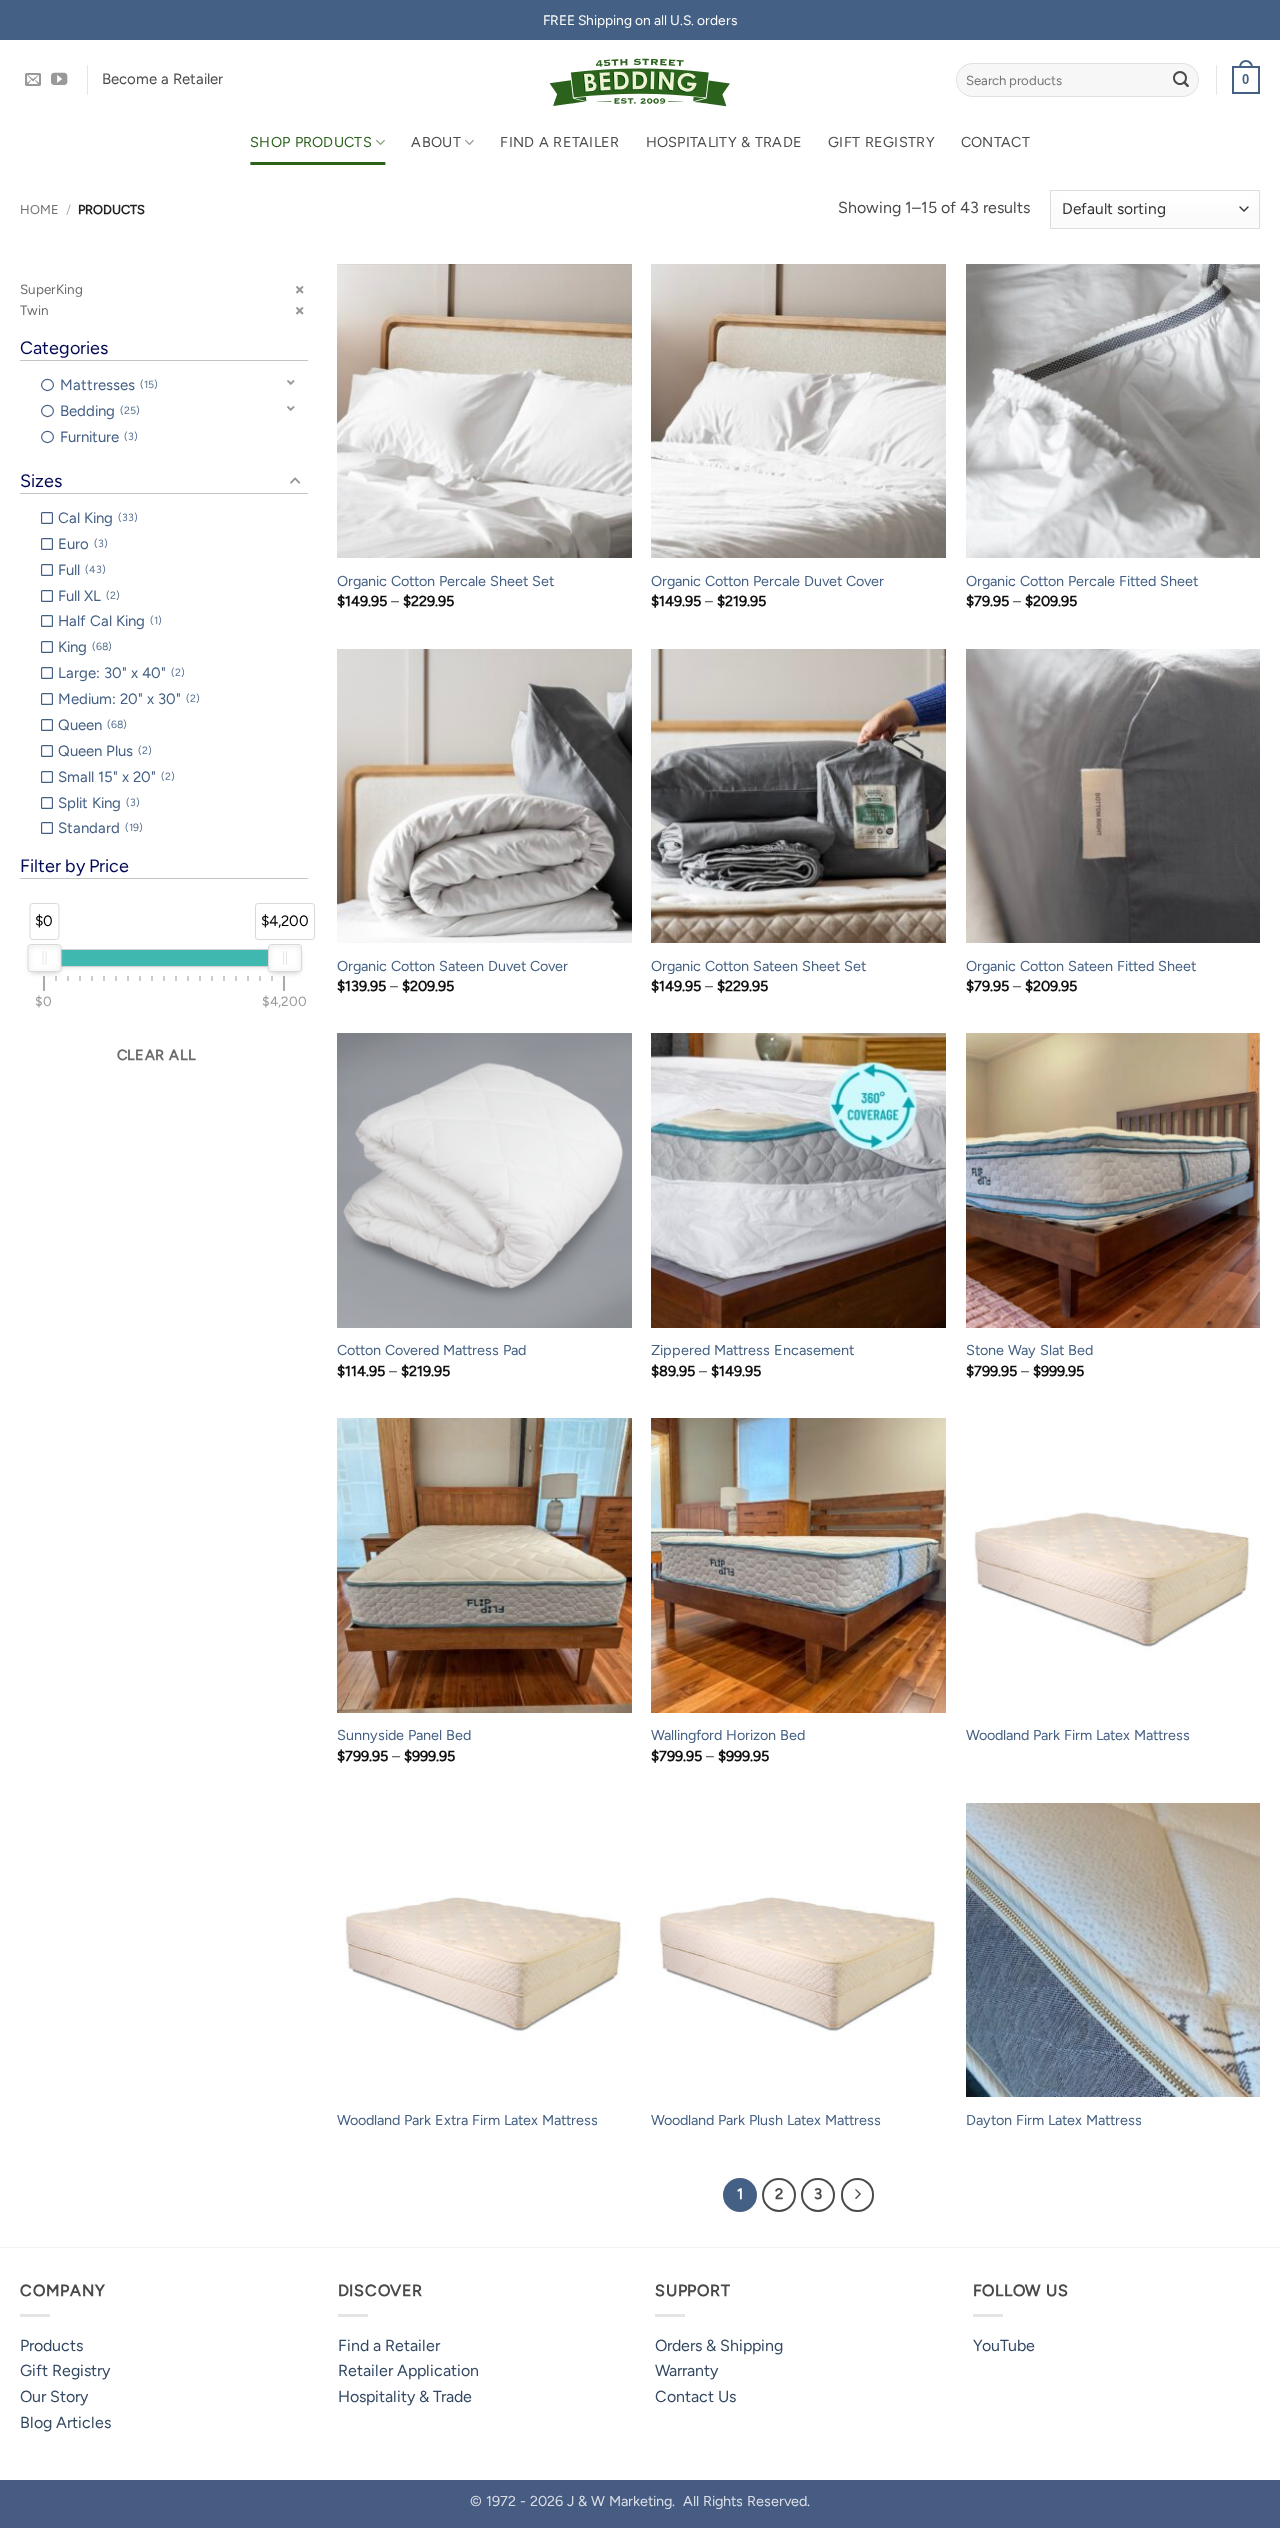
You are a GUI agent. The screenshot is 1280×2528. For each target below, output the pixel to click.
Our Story (54, 2396)
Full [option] (80, 570)
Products (51, 2345)
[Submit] (1181, 80)
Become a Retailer (162, 79)
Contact (995, 142)
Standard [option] (98, 828)
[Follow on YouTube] (59, 80)
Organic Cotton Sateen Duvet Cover (452, 966)
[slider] (44, 958)
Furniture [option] (97, 437)
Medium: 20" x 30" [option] (127, 699)
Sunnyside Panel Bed (404, 1735)
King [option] (83, 647)
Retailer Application (408, 2370)
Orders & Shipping (719, 2345)
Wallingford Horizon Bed (728, 1735)
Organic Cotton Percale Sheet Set (445, 581)
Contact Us (695, 2396)
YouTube (1004, 2345)
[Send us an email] (33, 80)
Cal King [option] (96, 518)
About (435, 142)
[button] (1246, 80)
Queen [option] (90, 725)
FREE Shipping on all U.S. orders (640, 20)
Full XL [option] (87, 596)
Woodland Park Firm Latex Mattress (1078, 1735)
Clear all (157, 1055)
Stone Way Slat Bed (1029, 1350)
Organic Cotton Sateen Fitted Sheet (1081, 966)
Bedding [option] (98, 411)
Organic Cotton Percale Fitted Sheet (1082, 581)
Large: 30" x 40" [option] (119, 673)
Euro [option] (81, 544)
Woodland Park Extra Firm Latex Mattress (467, 2120)
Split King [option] (97, 803)
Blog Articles (65, 2422)
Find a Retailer (559, 142)
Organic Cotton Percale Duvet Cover (767, 581)
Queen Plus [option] (103, 751)
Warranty (686, 2370)
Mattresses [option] (107, 385)
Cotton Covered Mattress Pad (431, 1350)
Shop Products (311, 142)
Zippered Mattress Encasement (752, 1350)
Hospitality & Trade (724, 142)
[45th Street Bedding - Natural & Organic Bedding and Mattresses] (640, 80)
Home (39, 209)
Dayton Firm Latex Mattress (1054, 2120)
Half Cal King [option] (108, 621)
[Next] (858, 2195)
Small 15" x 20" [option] (114, 777)
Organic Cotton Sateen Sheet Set (758, 966)
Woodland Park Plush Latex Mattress (766, 2120)
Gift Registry (881, 142)
